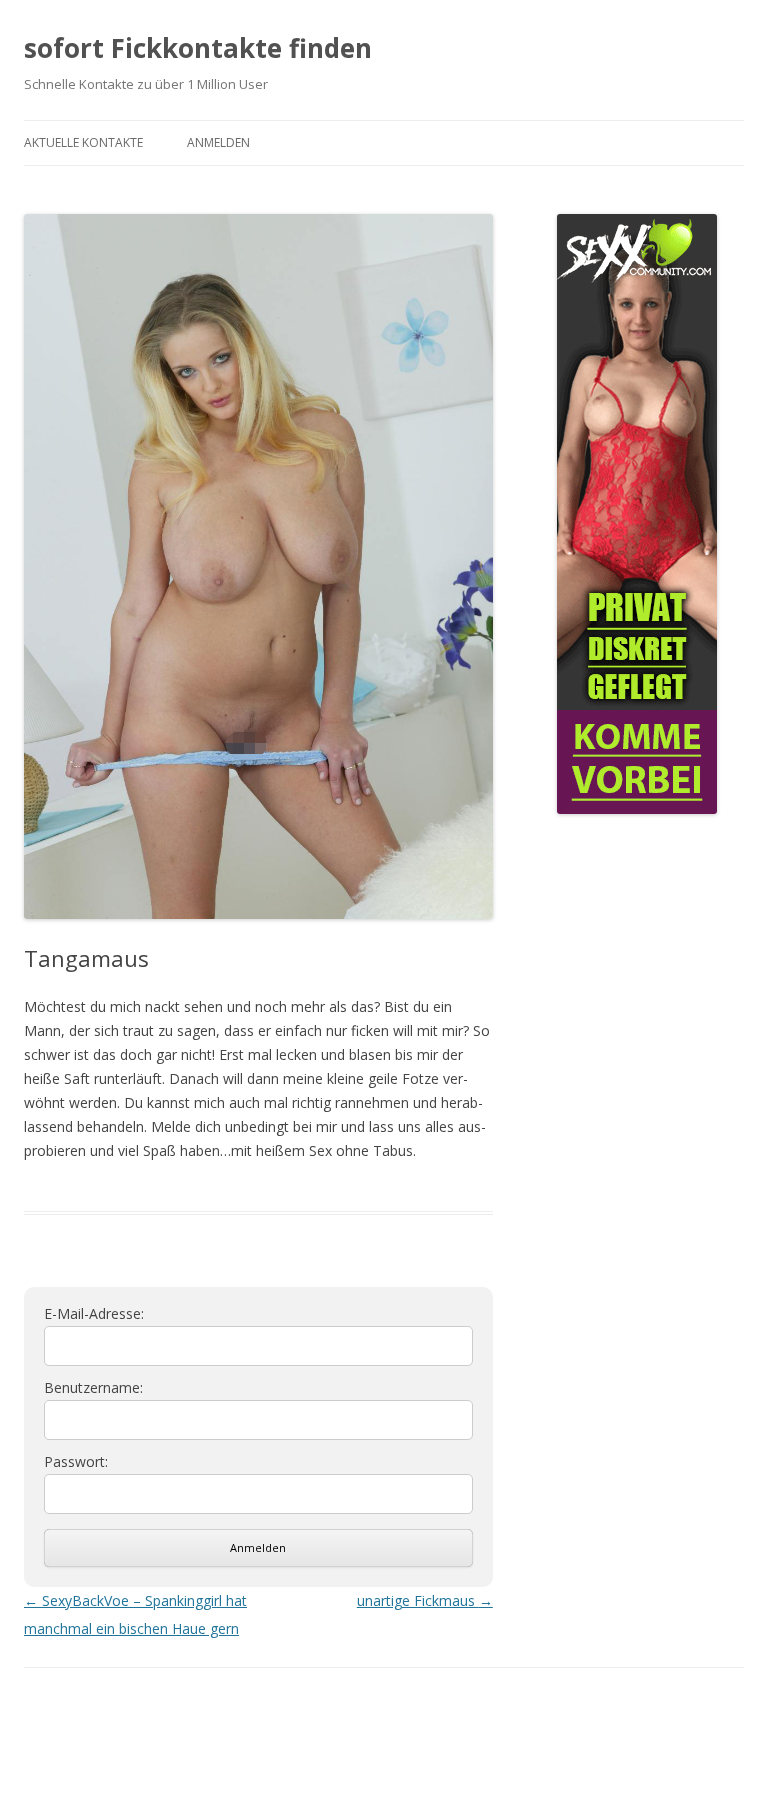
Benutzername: (93, 1388)
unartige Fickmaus (425, 1600)
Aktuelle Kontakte (83, 142)
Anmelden (218, 142)
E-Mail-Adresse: (94, 1314)
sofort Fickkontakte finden (198, 48)
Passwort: (76, 1462)
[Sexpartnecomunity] (637, 806)
